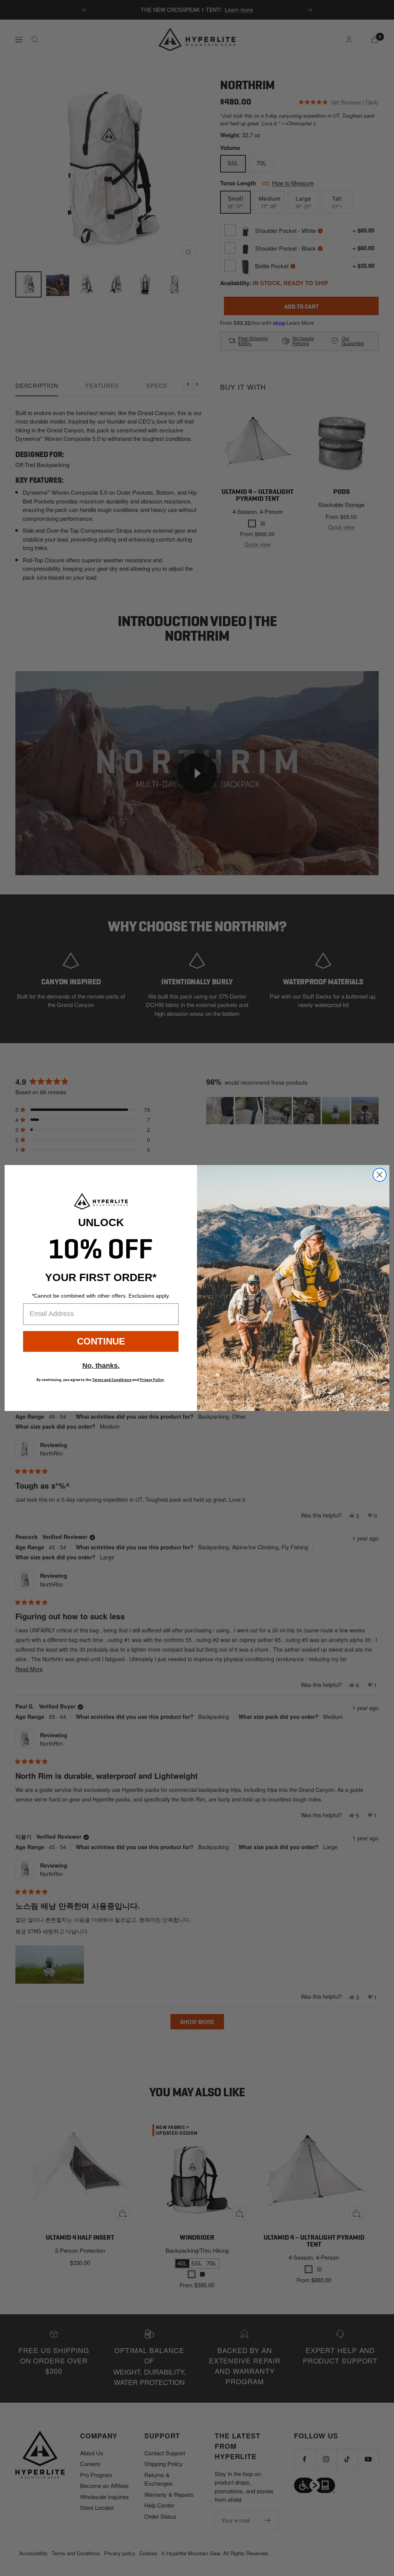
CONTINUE (101, 1341)
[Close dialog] (380, 1175)
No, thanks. (101, 1366)
